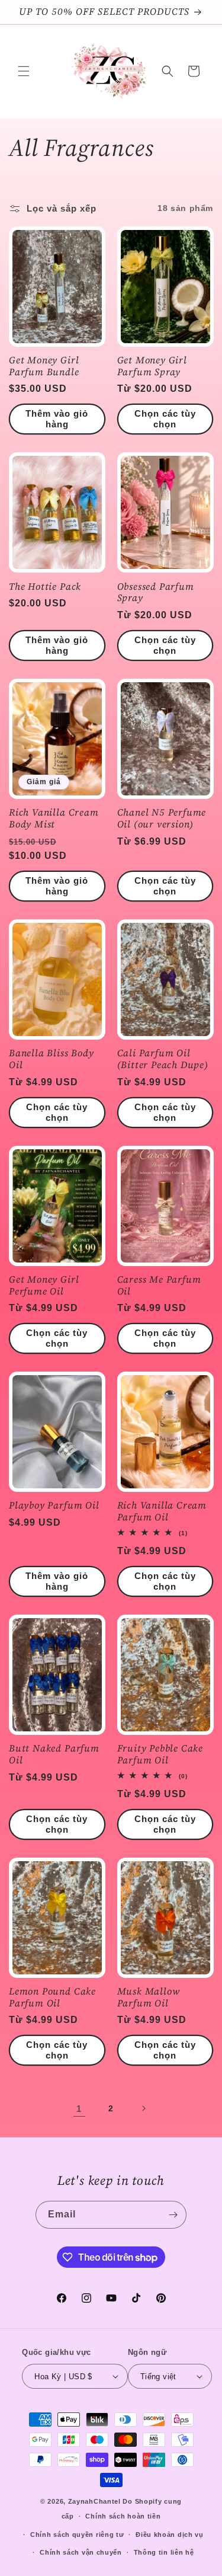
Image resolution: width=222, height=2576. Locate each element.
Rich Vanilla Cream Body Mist (54, 819)
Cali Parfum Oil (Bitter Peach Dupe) (163, 1059)
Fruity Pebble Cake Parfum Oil (160, 1754)
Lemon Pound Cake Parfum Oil (52, 1997)
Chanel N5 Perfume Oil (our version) (162, 819)
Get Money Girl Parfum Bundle (44, 366)
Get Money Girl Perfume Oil (44, 1286)
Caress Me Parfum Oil (159, 1286)
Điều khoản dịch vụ (170, 2535)
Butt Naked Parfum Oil (54, 1754)
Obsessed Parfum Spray (156, 593)
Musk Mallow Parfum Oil (149, 1997)
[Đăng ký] (173, 2215)
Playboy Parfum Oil (54, 1506)
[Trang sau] (143, 2108)
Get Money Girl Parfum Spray (152, 366)
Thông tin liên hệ (164, 2552)
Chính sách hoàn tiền (123, 2516)
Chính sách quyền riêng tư (77, 2535)
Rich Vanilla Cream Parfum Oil (162, 1511)
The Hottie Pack (45, 587)
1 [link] (79, 2109)
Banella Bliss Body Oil (52, 1059)
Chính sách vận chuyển (81, 2552)
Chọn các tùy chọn (165, 419)
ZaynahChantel (94, 2501)
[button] (24, 71)
